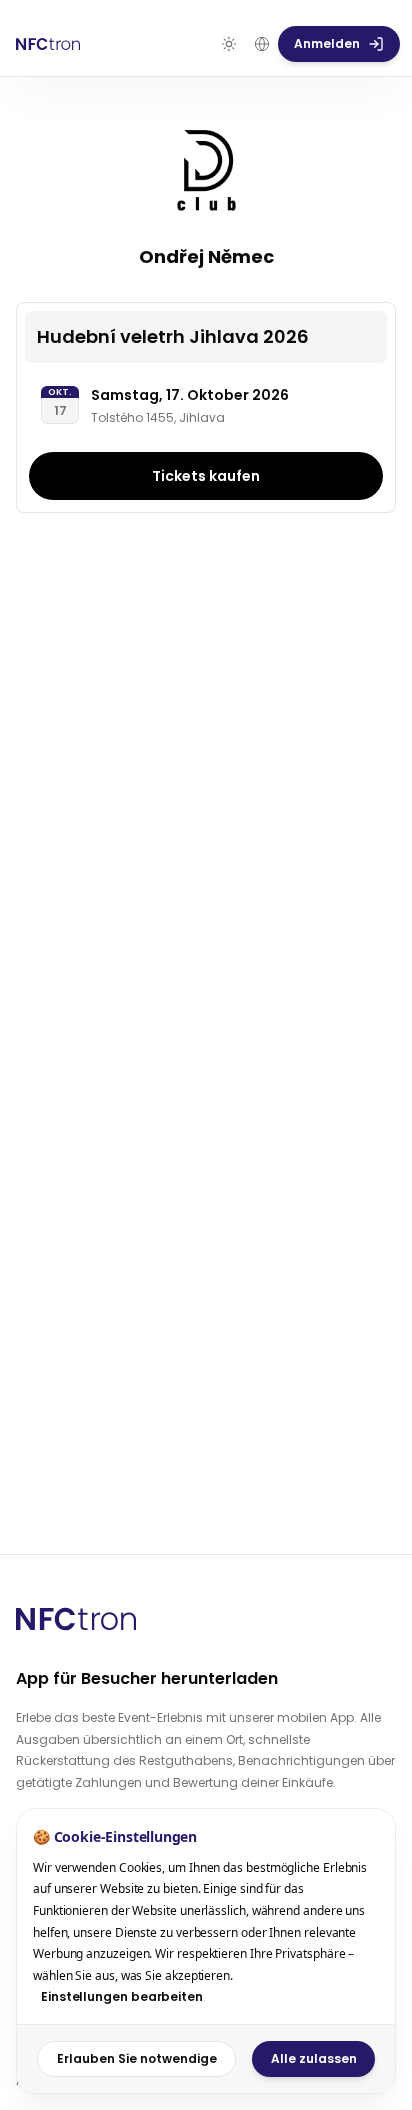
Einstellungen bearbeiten (122, 1996)
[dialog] (206, 1951)
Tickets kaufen (206, 476)
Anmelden (327, 43)
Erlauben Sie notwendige (137, 2058)
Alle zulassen (314, 2058)
